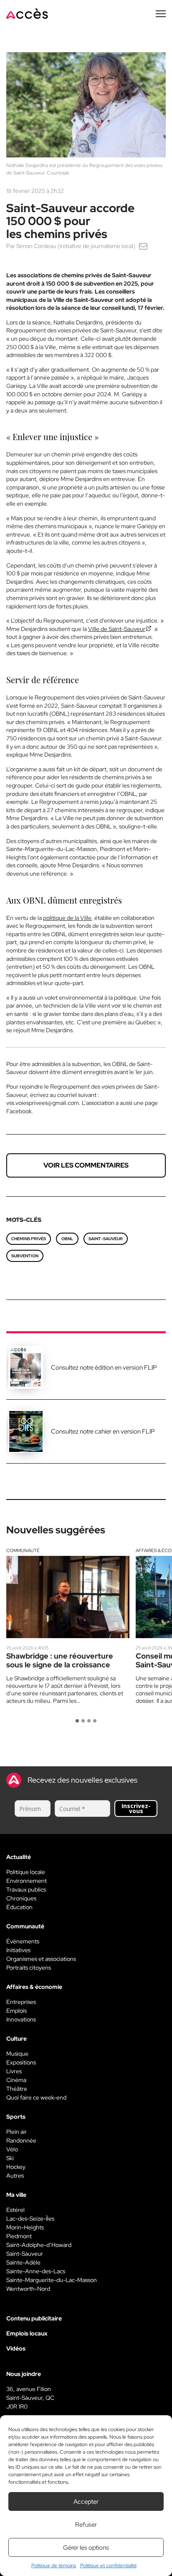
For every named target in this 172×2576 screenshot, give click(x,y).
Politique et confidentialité (109, 2566)
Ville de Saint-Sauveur (117, 629)
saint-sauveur (106, 1239)
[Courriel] (143, 246)
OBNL (67, 1239)
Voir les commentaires (86, 1165)
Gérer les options (86, 2548)
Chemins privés (29, 1239)
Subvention (25, 1256)
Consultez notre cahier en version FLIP (103, 1431)
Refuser (86, 2525)
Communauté (23, 1550)
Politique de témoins (54, 2566)
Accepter (86, 2502)
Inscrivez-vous (136, 1808)
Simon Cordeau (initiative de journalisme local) (76, 246)
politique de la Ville (67, 918)
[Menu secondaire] (161, 14)
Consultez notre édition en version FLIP (104, 1368)
